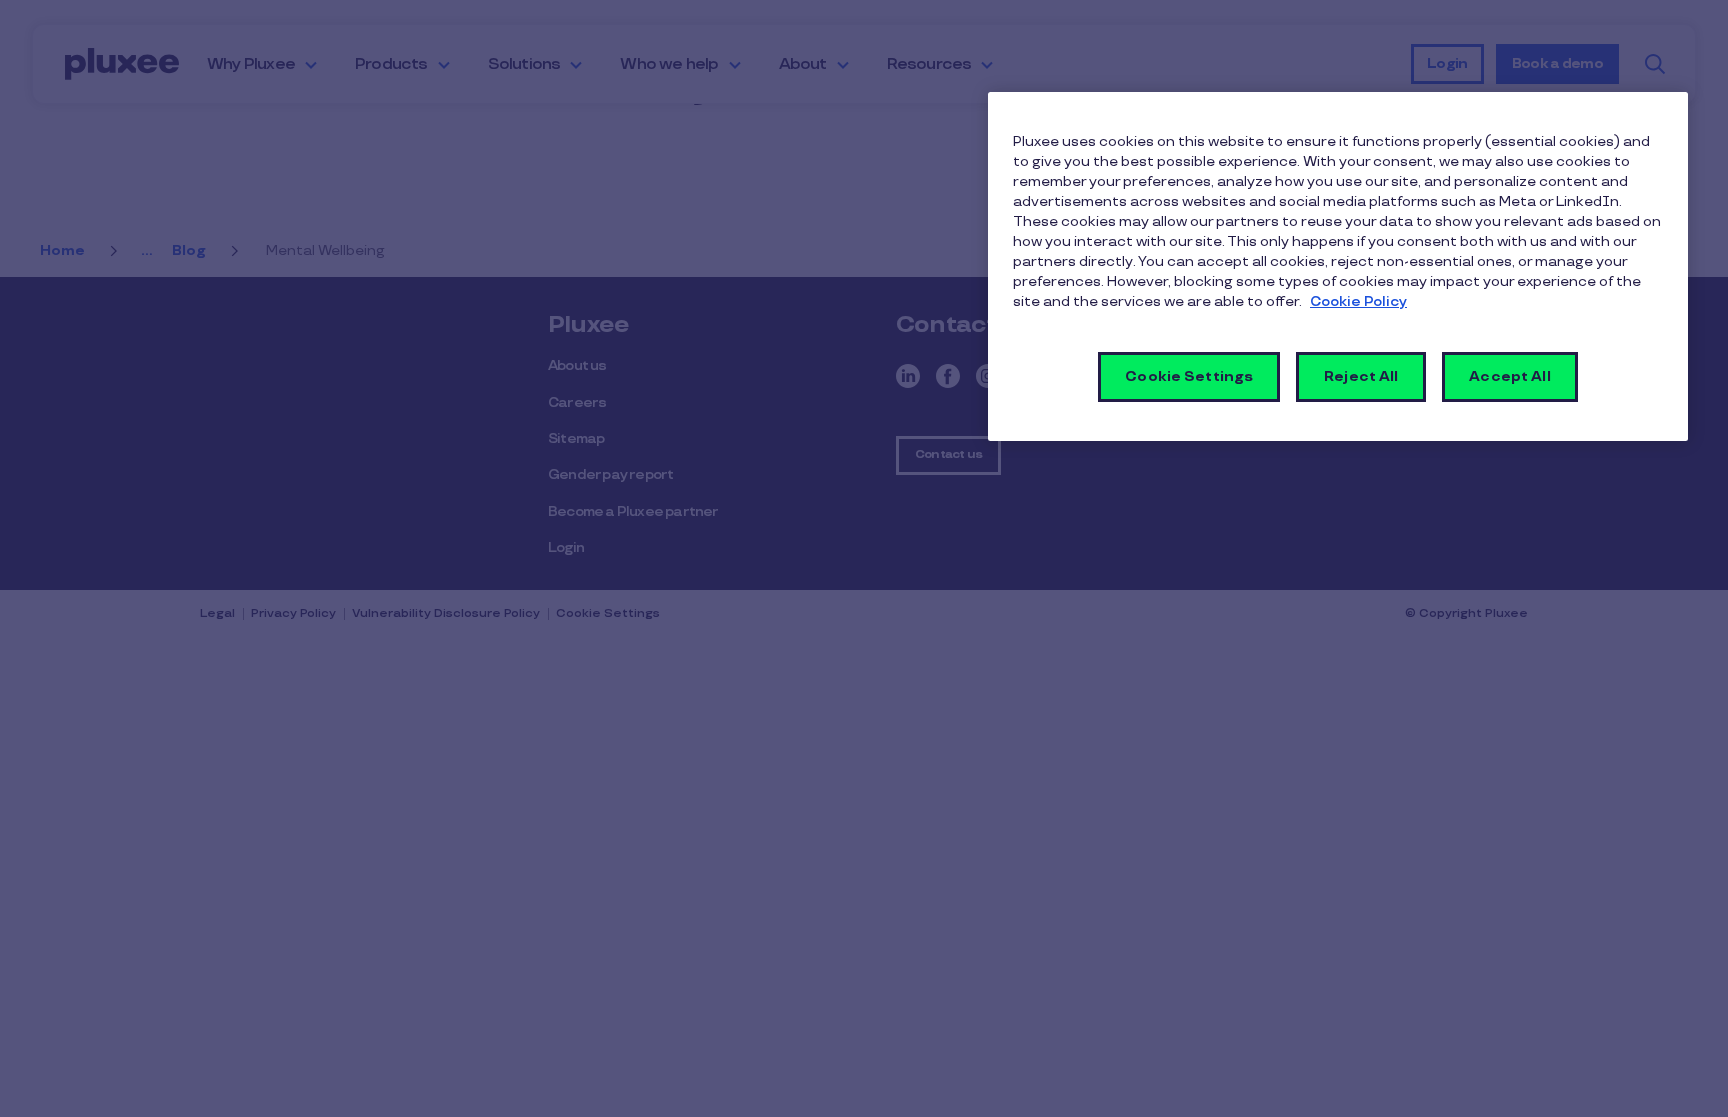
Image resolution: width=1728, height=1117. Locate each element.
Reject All (1361, 376)
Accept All (1509, 376)
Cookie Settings (1189, 376)
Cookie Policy (1358, 301)
